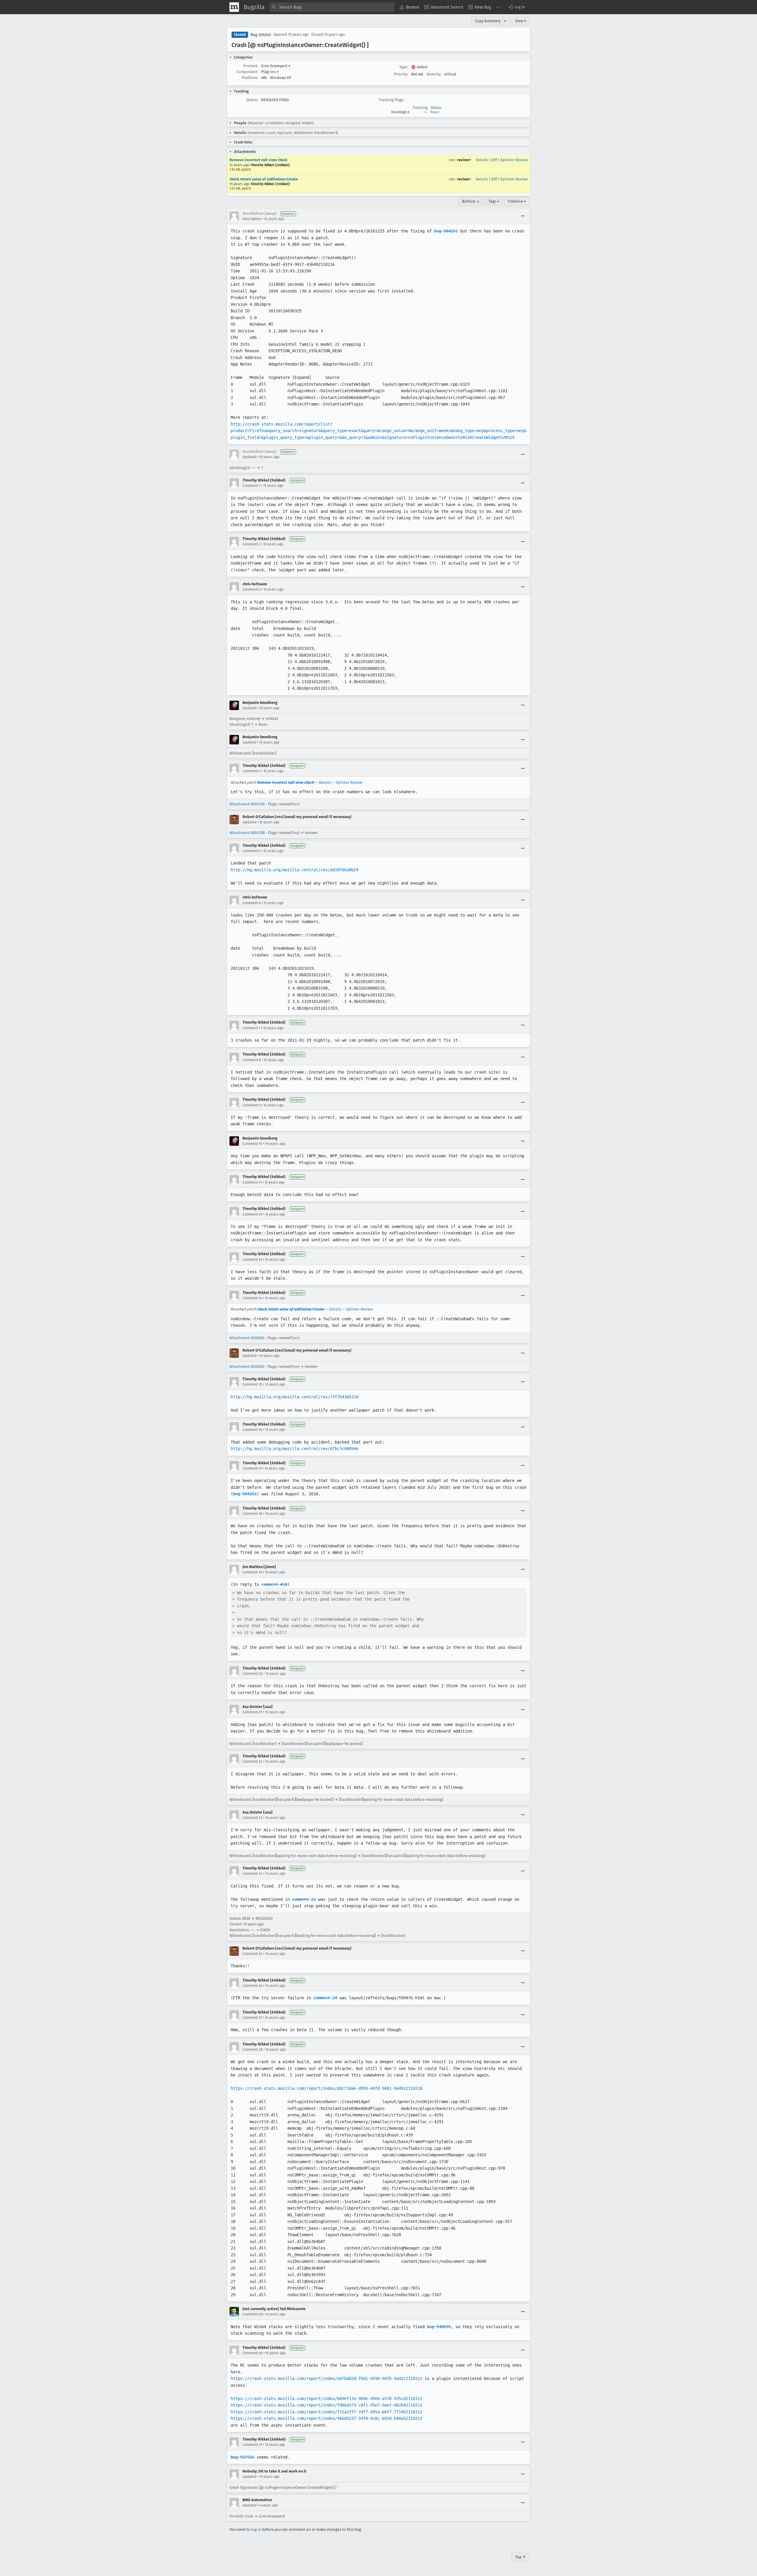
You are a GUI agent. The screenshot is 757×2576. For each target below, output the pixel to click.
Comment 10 (252, 1144)
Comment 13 (252, 1260)
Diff (494, 160)
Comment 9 (251, 1105)
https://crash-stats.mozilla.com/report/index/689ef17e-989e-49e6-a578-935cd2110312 (326, 2399)
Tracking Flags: (391, 100)
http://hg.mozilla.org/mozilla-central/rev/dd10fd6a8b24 (295, 870)
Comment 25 (252, 1954)
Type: (404, 67)
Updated (249, 457)
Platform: (250, 78)
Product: (251, 66)
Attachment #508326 (247, 1338)
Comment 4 (251, 771)
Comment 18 (252, 1514)
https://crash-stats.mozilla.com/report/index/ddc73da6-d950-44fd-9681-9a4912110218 (326, 2088)
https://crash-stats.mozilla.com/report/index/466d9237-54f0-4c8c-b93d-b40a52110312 (326, 2418)
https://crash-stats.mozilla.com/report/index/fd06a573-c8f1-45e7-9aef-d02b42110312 (326, 2405)
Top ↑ (521, 2557)
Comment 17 (252, 1468)
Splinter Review (514, 160)
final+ (435, 112)
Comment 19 (252, 1572)
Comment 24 (252, 1874)
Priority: (401, 74)
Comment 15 (252, 1384)
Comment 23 (252, 1818)
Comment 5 (251, 851)
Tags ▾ (494, 201)
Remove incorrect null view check (258, 160)
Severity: (434, 74)
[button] (516, 7)
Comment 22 (252, 1761)
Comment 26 (252, 1986)
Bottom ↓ (471, 201)
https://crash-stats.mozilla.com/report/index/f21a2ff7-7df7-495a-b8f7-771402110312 (326, 2412)
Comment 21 (252, 1712)
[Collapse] (523, 216)
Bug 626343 (261, 35)
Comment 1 (251, 486)
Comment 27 (252, 2018)
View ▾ (521, 21)
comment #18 (274, 1584)
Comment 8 (252, 1060)
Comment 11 (252, 1182)
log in (256, 2529)
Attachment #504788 (247, 804)
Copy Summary (488, 21)
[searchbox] (332, 7)
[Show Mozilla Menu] (234, 7)
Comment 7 (251, 1028)
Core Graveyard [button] (276, 66)
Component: (247, 72)
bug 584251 (446, 231)
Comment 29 (252, 2314)
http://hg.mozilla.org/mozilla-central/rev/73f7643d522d (295, 1397)
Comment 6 (251, 903)
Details (482, 160)
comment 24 (325, 1998)
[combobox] (332, 7)
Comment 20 (253, 1674)
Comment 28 (253, 2050)
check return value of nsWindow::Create (264, 179)
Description (252, 219)
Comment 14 (252, 1298)
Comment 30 (253, 2353)
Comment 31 (252, 2445)
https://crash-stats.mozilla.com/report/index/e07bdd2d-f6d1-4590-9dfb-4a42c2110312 (326, 2378)
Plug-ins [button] (270, 72)
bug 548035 (439, 2327)
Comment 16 (252, 1430)
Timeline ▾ (517, 201)
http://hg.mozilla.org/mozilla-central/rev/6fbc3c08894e (295, 1449)
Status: (252, 100)
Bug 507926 (242, 2457)
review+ (464, 160)
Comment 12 (252, 1214)
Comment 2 (251, 544)
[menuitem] (410, 7)
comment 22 (304, 1899)
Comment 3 (251, 589)
